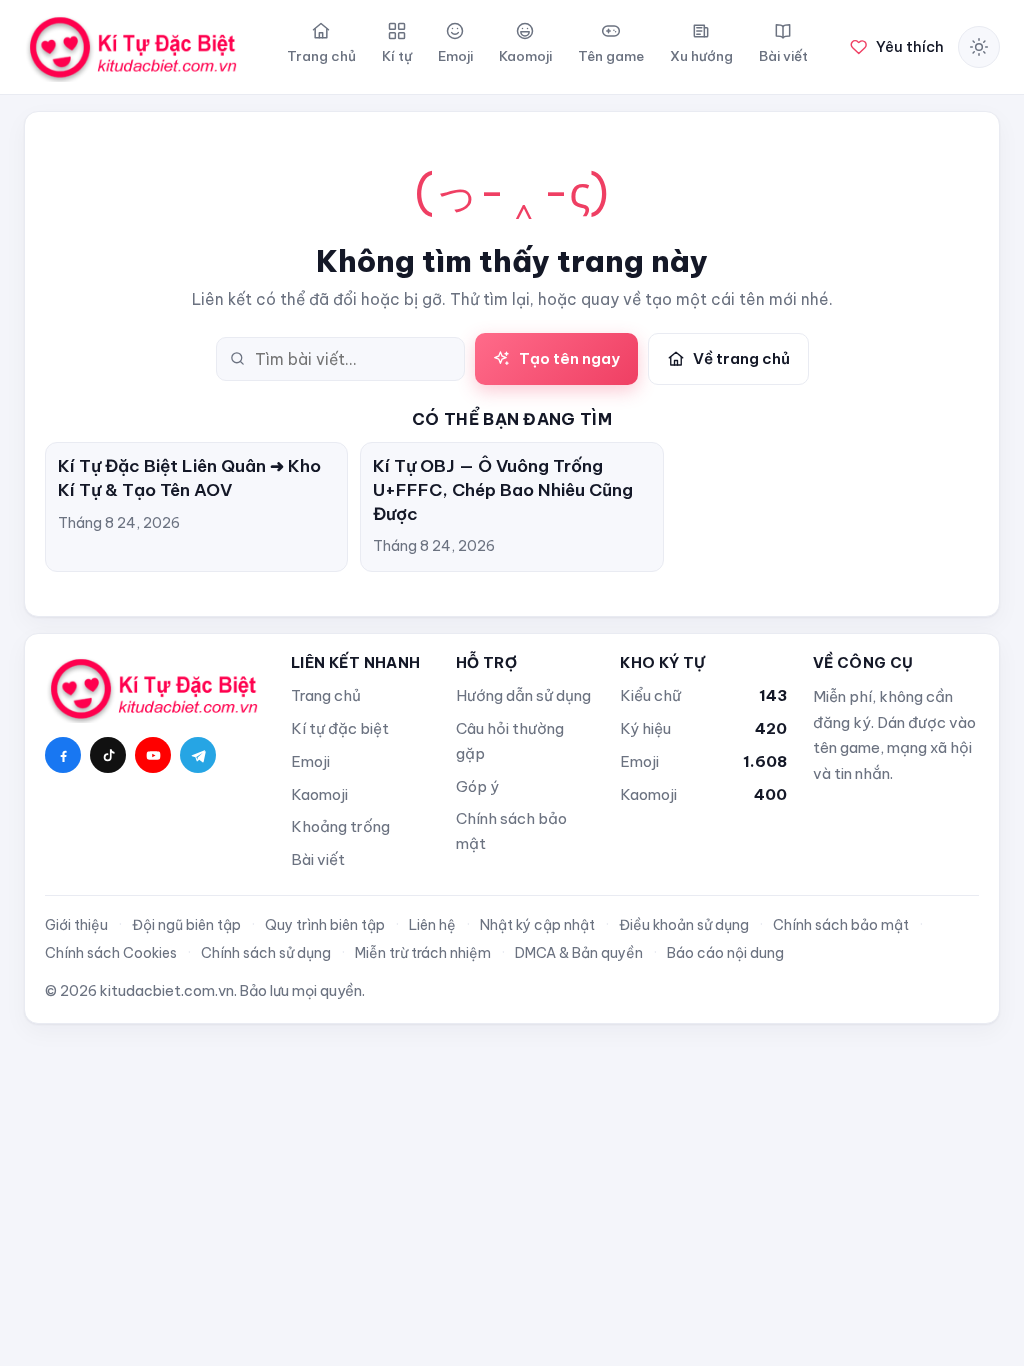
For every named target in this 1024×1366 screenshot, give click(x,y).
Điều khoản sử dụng (684, 925)
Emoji (310, 761)
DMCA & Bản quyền (579, 953)
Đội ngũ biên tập (186, 925)
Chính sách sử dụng (266, 953)
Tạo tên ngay (569, 358)
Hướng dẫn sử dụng (523, 695)
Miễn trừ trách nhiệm (423, 953)
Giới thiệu (76, 925)
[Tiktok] (108, 755)
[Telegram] (198, 755)
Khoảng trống (340, 826)
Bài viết (318, 859)
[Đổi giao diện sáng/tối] (979, 47)
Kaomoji (319, 794)
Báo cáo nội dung (725, 953)
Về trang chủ (741, 358)
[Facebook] (63, 755)
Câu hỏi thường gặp (510, 741)
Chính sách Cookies (111, 953)
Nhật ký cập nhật (537, 925)
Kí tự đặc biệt (340, 728)
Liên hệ (432, 925)
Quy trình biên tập (325, 925)
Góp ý (477, 786)
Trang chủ (326, 695)
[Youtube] (153, 755)
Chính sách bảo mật (511, 831)
